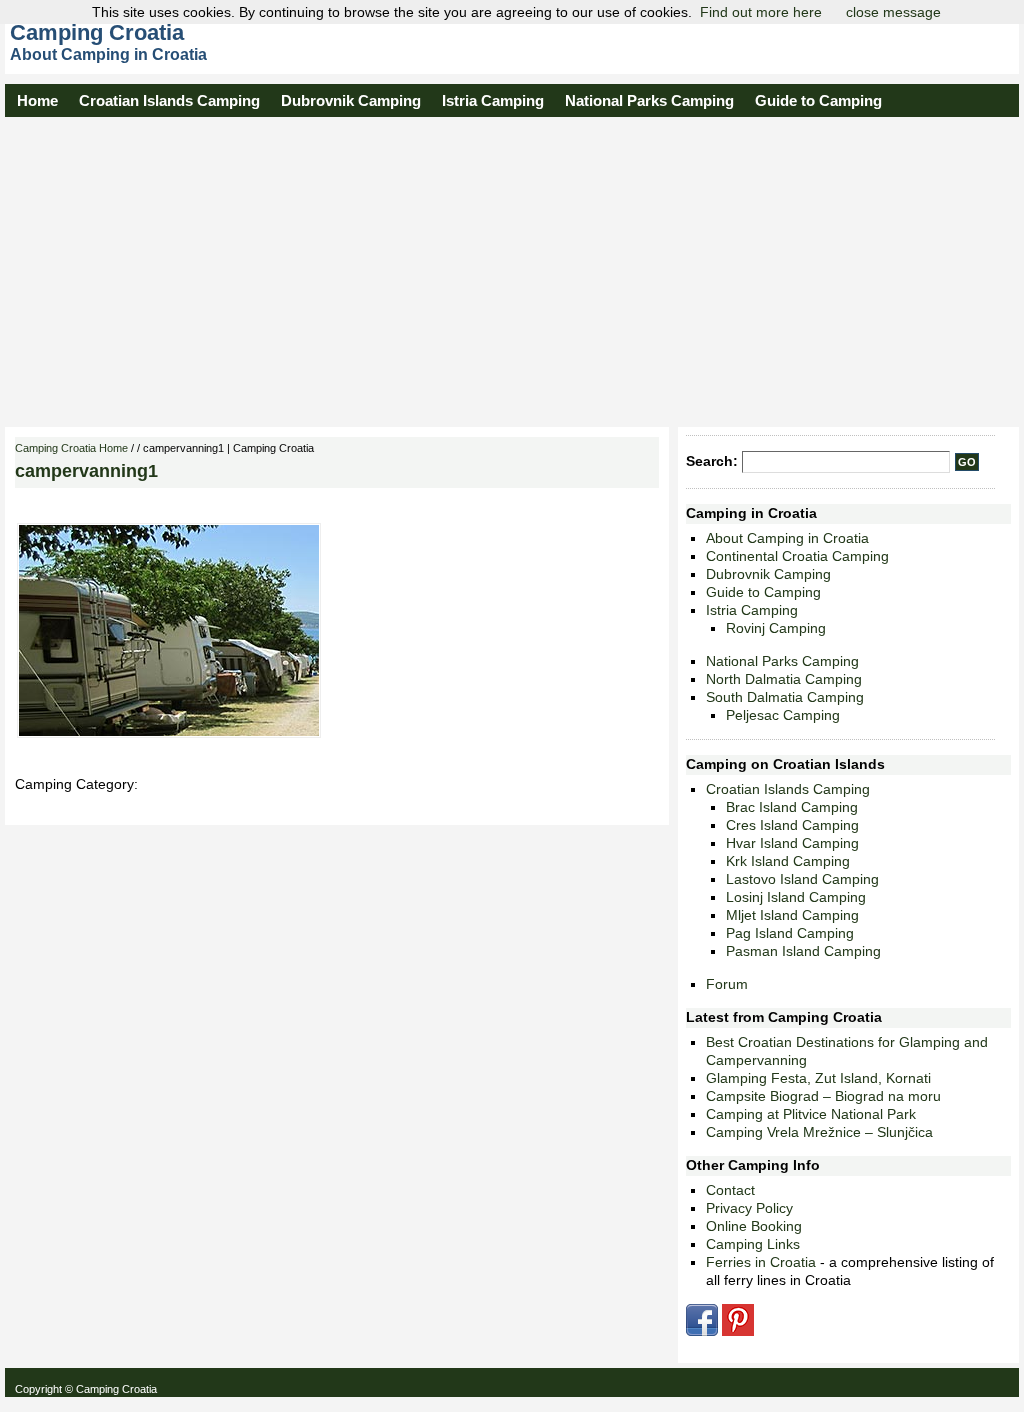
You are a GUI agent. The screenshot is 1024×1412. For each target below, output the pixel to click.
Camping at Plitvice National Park (811, 1114)
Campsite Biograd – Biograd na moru (823, 1096)
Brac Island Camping (792, 807)
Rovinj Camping (776, 628)
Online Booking (754, 1226)
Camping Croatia (97, 32)
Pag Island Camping (790, 933)
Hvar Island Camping (792, 843)
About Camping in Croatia (787, 538)
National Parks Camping (649, 100)
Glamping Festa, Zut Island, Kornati (818, 1078)
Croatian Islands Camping (169, 100)
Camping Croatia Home (71, 448)
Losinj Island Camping (796, 897)
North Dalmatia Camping (784, 679)
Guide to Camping (818, 100)
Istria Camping (493, 100)
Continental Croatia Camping (797, 556)
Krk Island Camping (788, 861)
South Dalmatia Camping (785, 697)
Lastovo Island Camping (802, 879)
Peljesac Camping (783, 715)
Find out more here (761, 12)
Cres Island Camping (792, 825)
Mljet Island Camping (792, 915)
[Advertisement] (512, 267)
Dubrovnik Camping (351, 100)
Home (37, 100)
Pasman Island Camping (803, 951)
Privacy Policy (749, 1208)
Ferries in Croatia (761, 1262)
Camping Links (753, 1244)
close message (893, 12)
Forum (727, 984)
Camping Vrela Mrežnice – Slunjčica (819, 1132)
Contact (730, 1190)
